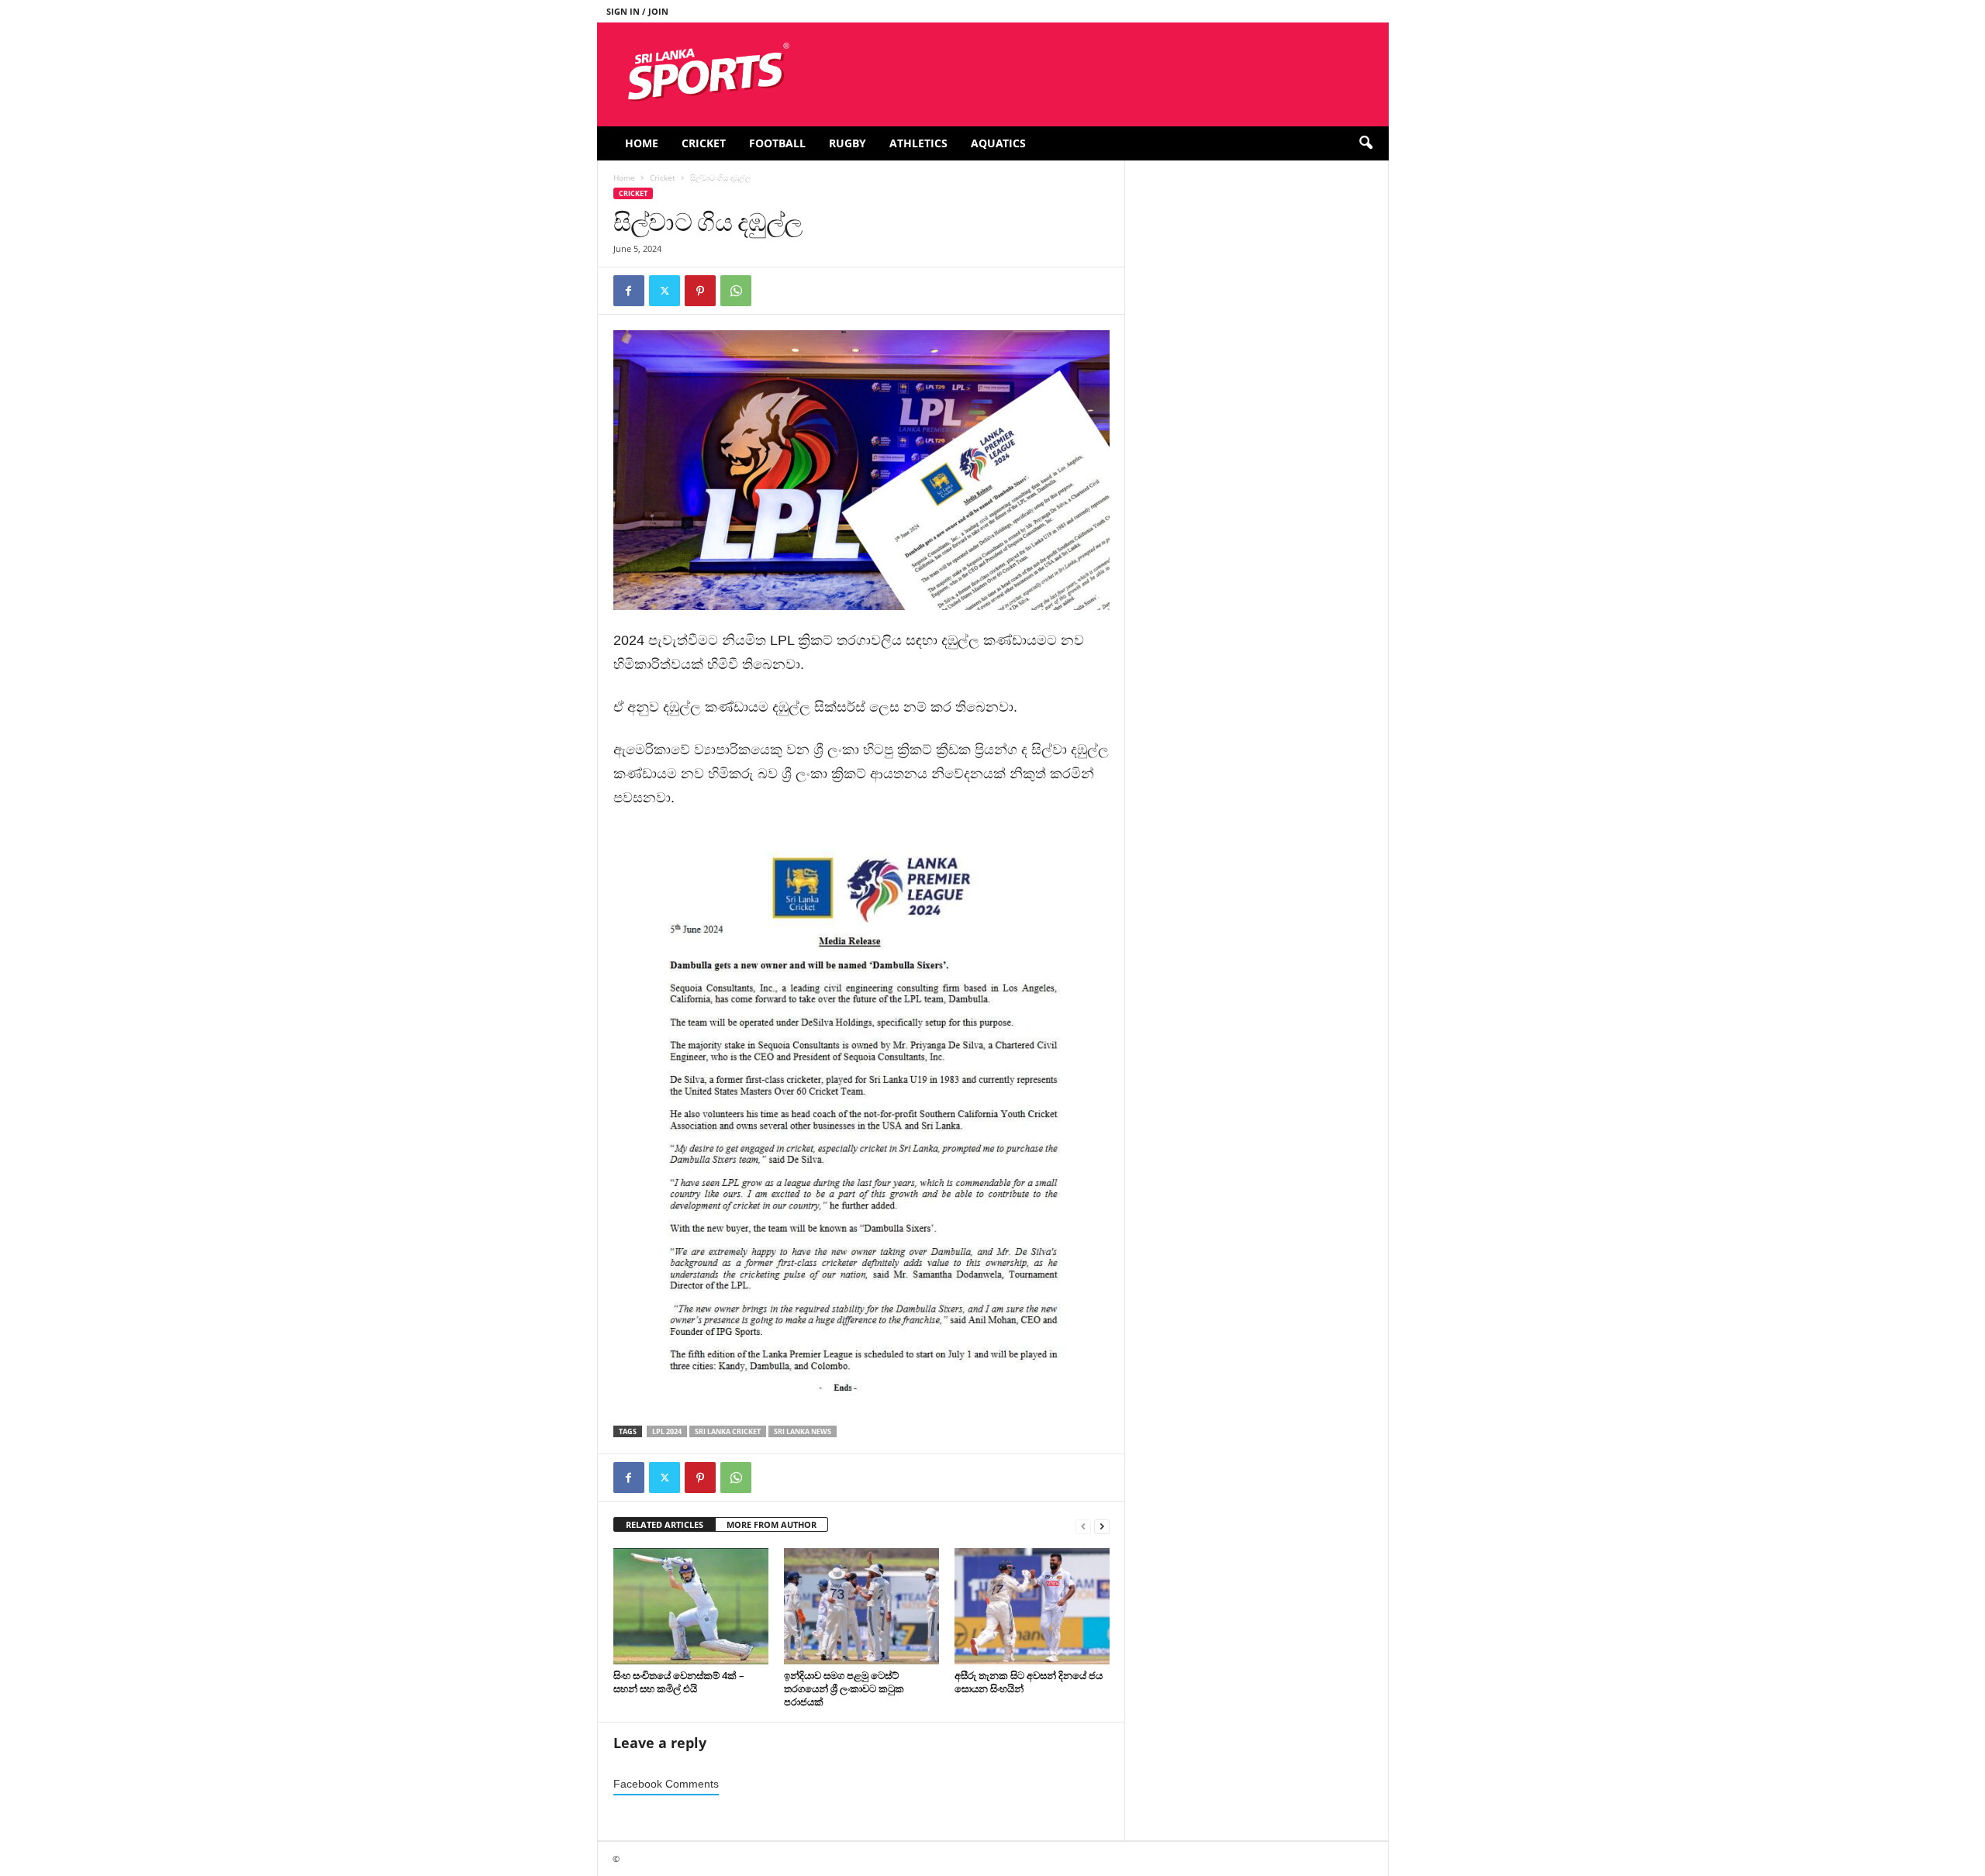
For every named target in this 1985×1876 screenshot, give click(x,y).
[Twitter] (665, 291)
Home (642, 143)
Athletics (918, 143)
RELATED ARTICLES (665, 1524)
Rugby (848, 143)
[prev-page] (1083, 1525)
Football (777, 143)
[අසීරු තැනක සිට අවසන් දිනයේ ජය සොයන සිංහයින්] (1032, 1606)
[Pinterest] (700, 291)
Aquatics (998, 143)
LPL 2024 (667, 1431)
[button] (1365, 143)
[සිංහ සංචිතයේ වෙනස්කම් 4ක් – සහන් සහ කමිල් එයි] (691, 1606)
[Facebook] (629, 291)
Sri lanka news (803, 1431)
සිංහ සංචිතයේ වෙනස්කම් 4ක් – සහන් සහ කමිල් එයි (679, 1682)
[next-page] (1102, 1525)
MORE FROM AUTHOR (772, 1524)
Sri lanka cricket (728, 1431)
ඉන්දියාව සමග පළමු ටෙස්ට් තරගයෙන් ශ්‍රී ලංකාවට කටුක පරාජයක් (844, 1688)
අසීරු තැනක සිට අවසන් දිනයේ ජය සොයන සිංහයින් (1029, 1682)
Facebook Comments (666, 1784)
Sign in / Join (637, 11)
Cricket (704, 143)
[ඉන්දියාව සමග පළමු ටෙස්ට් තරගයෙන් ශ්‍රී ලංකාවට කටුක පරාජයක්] (861, 1606)
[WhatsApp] (736, 291)
